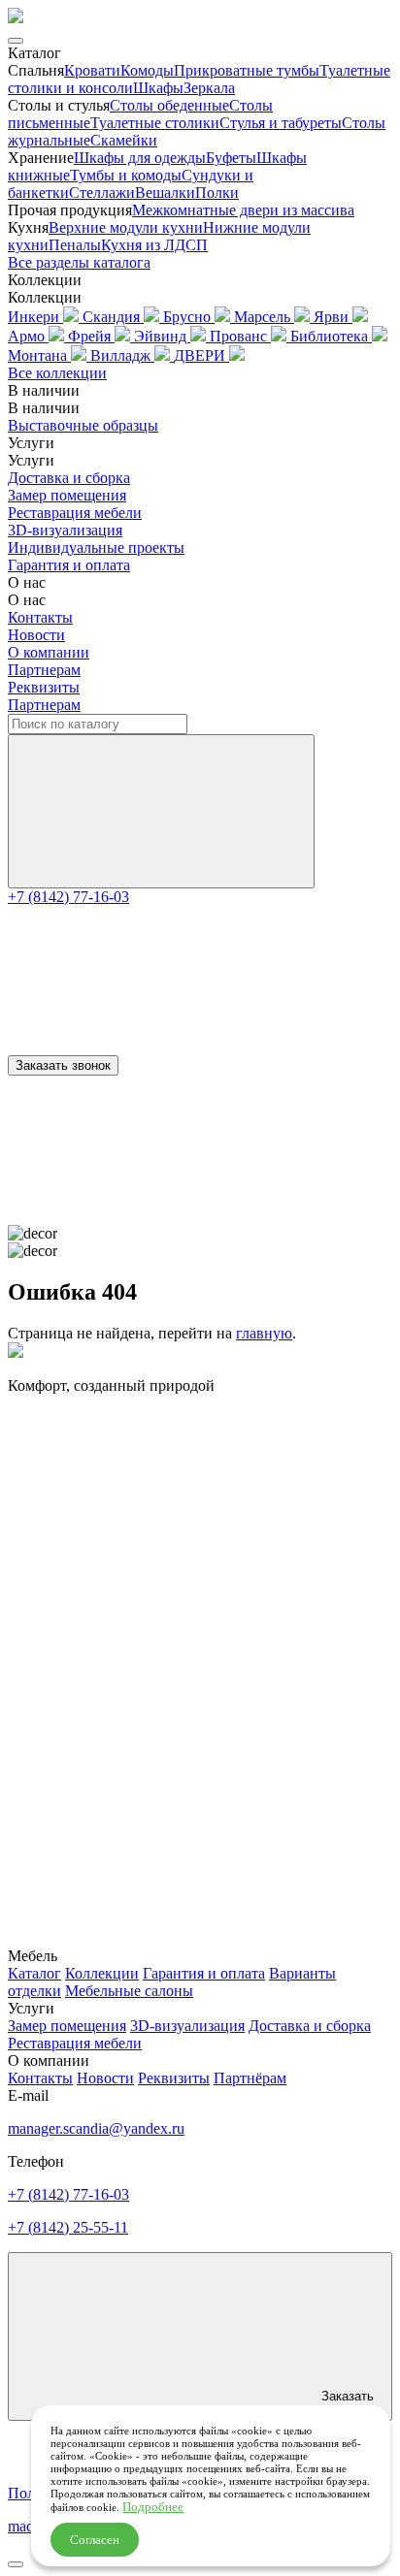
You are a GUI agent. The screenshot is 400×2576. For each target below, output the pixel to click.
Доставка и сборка (69, 478)
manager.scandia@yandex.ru (96, 2128)
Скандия (113, 317)
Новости (36, 635)
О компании (49, 652)
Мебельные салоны (129, 1991)
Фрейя (91, 336)
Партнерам (44, 670)
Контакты (40, 617)
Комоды (147, 70)
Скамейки (124, 140)
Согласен (95, 2540)
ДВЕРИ (201, 355)
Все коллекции (57, 373)
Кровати (92, 70)
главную (264, 1333)
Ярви (333, 317)
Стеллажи (102, 193)
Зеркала (209, 88)
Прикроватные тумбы (247, 70)
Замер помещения (67, 495)
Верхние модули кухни (126, 227)
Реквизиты (44, 687)
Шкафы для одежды (140, 158)
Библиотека (331, 336)
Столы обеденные (169, 105)
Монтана (39, 355)
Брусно (189, 317)
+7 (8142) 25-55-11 (68, 2227)
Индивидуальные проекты (96, 547)
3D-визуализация (65, 530)
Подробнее (153, 2507)
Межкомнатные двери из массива (243, 210)
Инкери (35, 317)
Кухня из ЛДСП (154, 245)
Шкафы (158, 88)
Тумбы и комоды (126, 175)
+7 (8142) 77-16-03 (68, 897)
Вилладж (122, 355)
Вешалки (165, 193)
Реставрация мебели (75, 513)
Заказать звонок (63, 1065)
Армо (28, 336)
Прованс (240, 336)
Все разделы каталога (79, 262)
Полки (217, 193)
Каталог (34, 1973)
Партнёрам (250, 2078)
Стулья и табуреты (281, 123)
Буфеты (231, 158)
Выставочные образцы (83, 425)
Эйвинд (162, 336)
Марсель (264, 317)
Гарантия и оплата (69, 565)
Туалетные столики (155, 123)
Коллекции (102, 1973)
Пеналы (75, 245)
